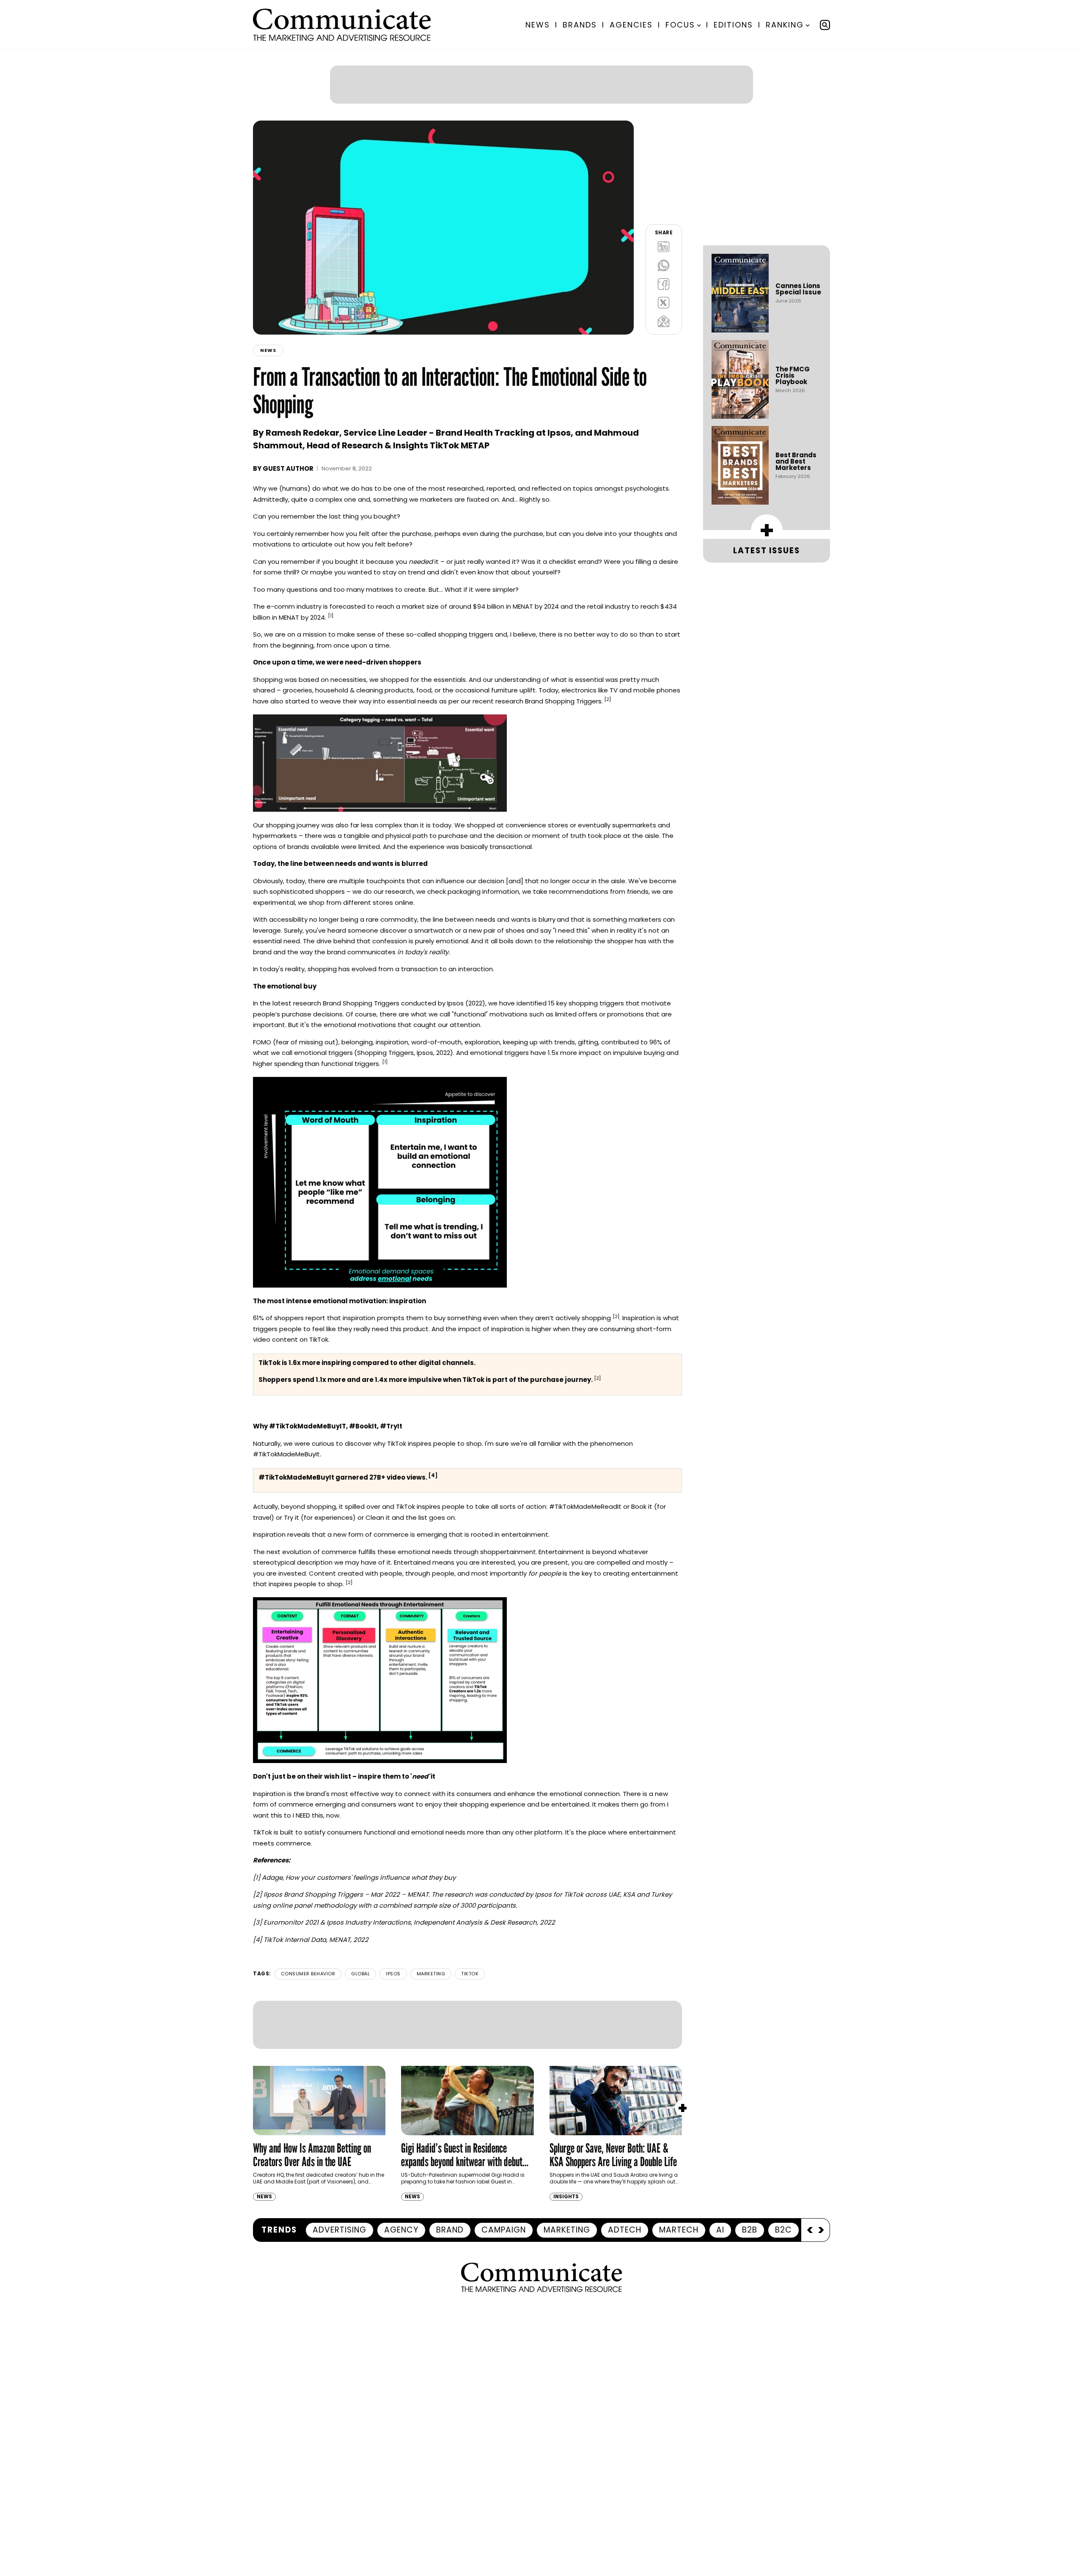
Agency (401, 2090)
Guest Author (288, 398)
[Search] (825, 25)
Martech (679, 2090)
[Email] (664, 250)
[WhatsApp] (664, 195)
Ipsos (393, 1903)
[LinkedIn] (664, 176)
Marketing (431, 1903)
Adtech (625, 2090)
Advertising (339, 2090)
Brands (580, 25)
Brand (450, 2090)
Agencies (631, 25)
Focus (680, 25)
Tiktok (470, 1903)
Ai (720, 2090)
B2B (750, 2090)
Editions (733, 25)
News (538, 25)
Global (360, 1903)
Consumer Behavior (308, 1903)
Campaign (504, 2090)
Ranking (785, 25)
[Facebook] (664, 213)
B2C (783, 2090)
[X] (664, 232)
